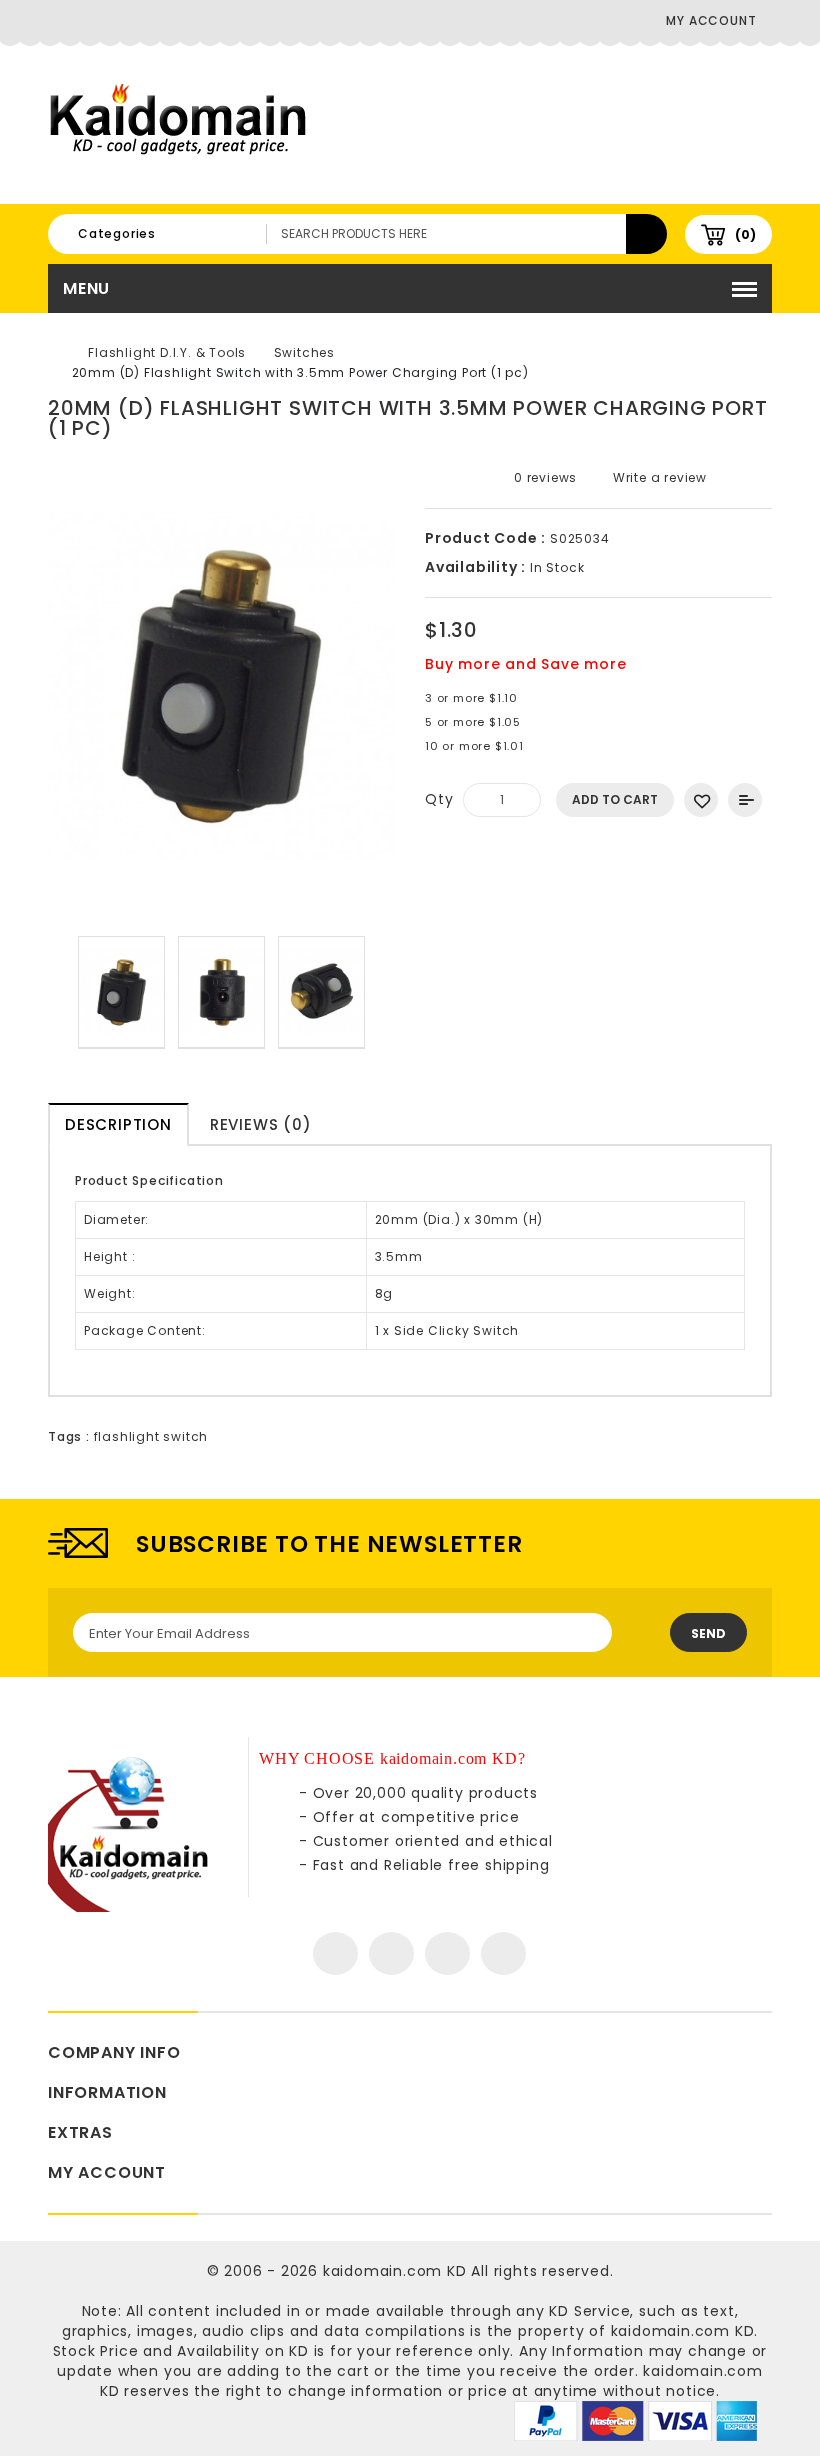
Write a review (658, 477)
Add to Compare (745, 800)
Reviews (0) (261, 1124)
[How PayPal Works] (635, 2420)
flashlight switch (151, 1436)
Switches (304, 352)
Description (118, 1124)
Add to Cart (615, 799)
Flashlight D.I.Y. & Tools (167, 352)
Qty (439, 799)
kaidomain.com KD (395, 2271)
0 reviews (545, 477)
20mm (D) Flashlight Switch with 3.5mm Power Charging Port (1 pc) (300, 372)
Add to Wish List (701, 800)
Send (708, 1633)
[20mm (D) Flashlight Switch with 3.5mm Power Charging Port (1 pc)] (121, 992)
